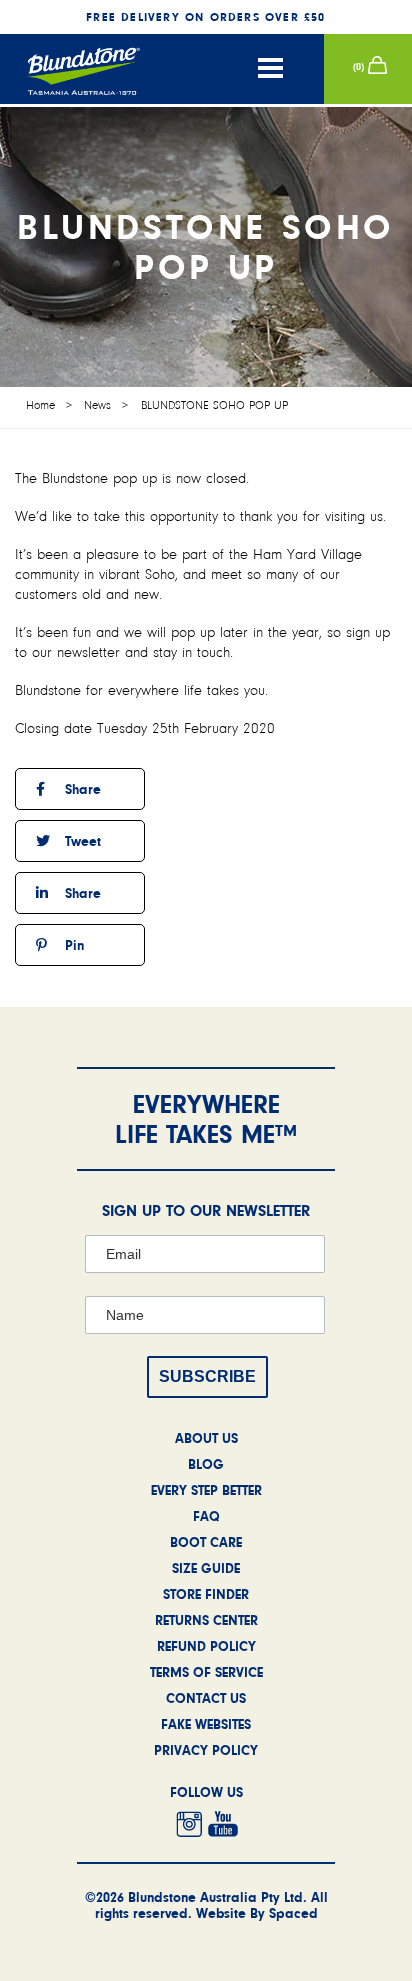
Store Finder (206, 1594)
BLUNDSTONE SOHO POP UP (214, 405)
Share (81, 789)
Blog (206, 1464)
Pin (72, 945)
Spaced (293, 1913)
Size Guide (206, 1568)
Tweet (81, 841)
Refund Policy (206, 1646)
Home (40, 405)
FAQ (206, 1516)
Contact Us (206, 1698)
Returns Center (206, 1620)
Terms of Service (206, 1672)
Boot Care (206, 1542)
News (97, 405)
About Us (206, 1438)
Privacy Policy (206, 1750)
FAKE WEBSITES (206, 1724)
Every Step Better (206, 1490)
